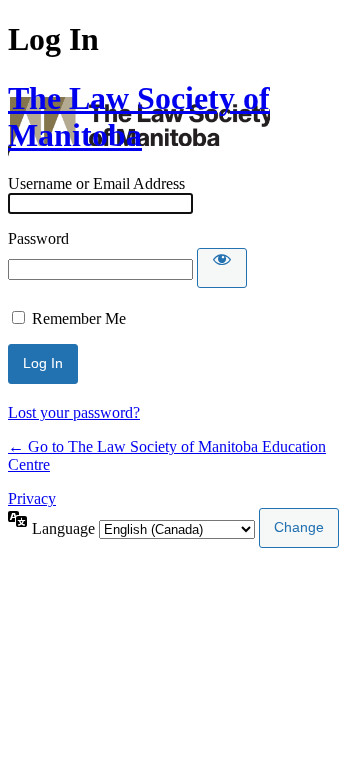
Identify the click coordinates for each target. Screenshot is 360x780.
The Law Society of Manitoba (139, 116)
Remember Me (79, 318)
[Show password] (222, 268)
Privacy (32, 498)
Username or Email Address (96, 183)
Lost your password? (74, 412)
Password (38, 238)
